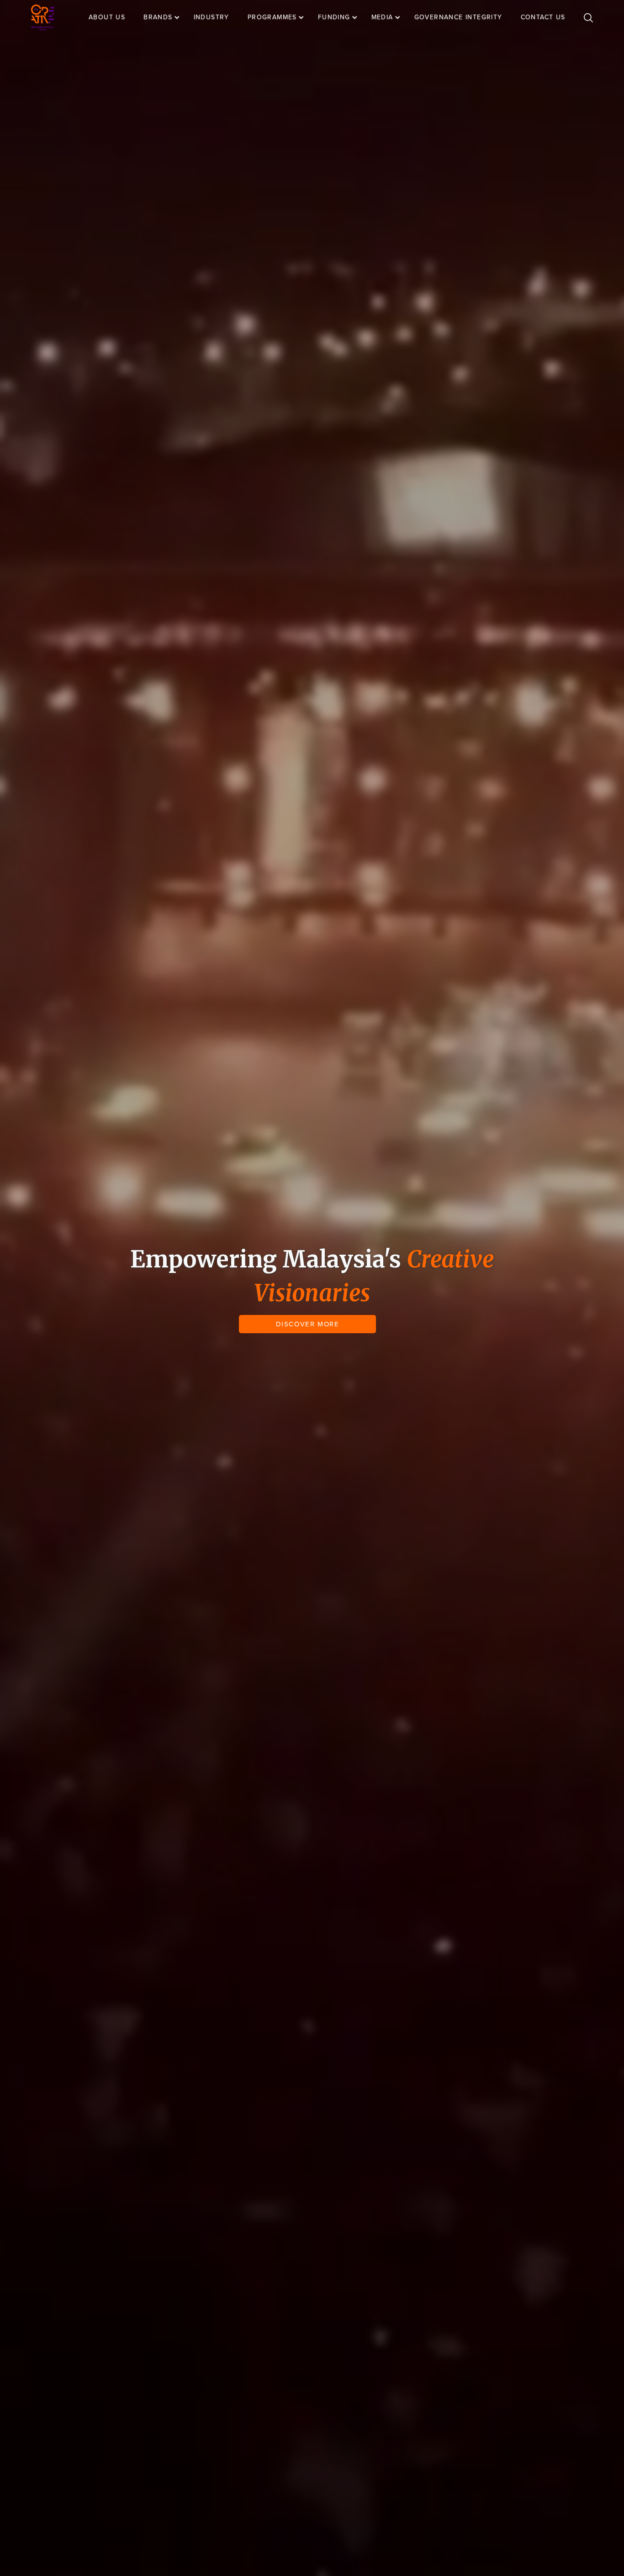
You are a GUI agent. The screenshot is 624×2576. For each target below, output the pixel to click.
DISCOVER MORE (308, 1324)
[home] (42, 18)
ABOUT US (107, 17)
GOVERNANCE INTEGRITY (458, 17)
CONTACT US (543, 17)
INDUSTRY (212, 17)
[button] (166, 17)
